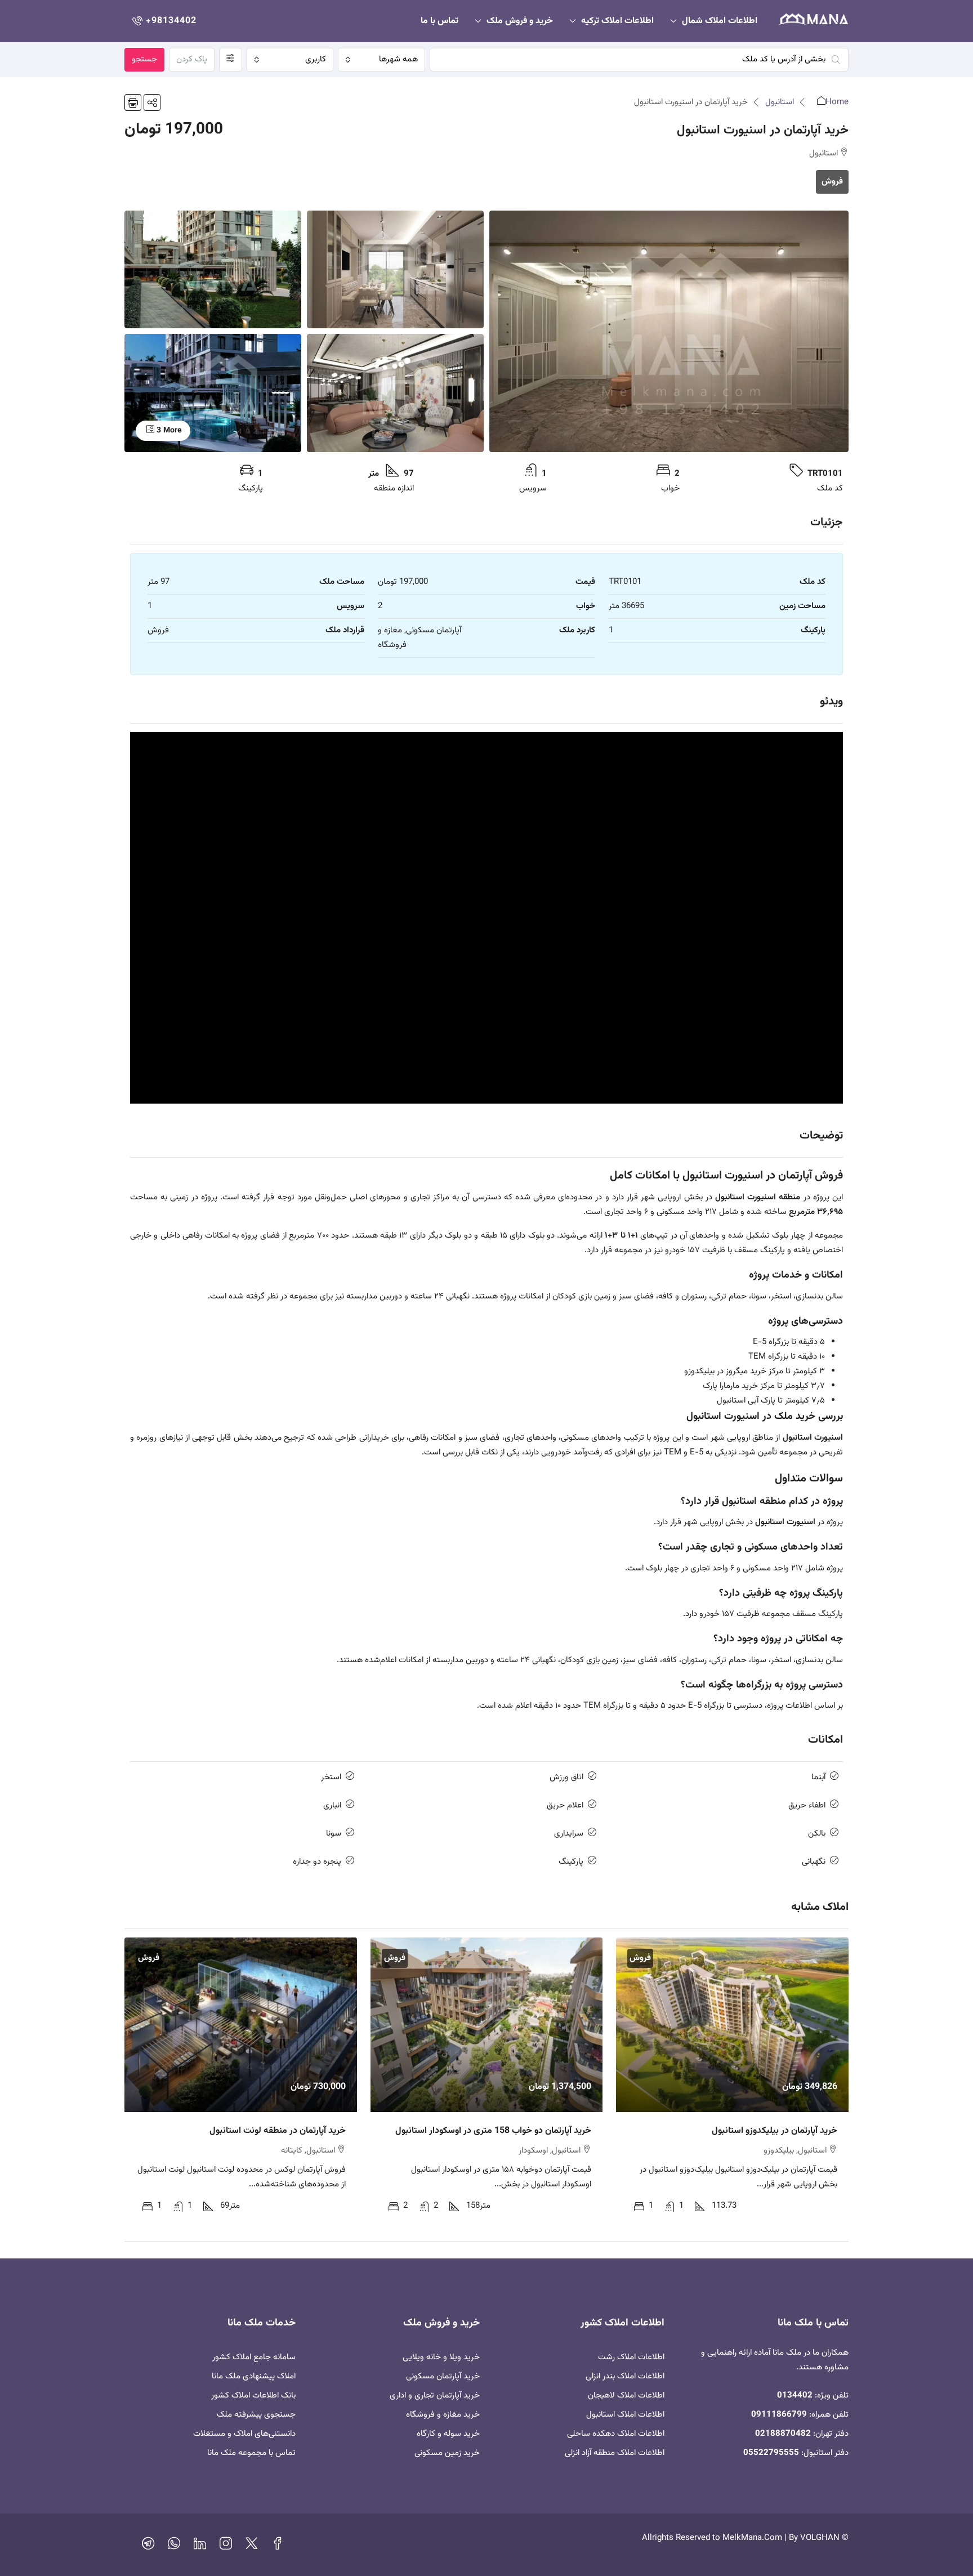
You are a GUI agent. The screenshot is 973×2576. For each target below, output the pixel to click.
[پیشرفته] (231, 60)
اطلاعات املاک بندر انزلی (625, 2376)
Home (837, 102)
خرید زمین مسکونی (447, 2453)
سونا (334, 1834)
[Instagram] (226, 2546)
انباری (332, 1805)
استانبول (780, 102)
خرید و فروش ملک (520, 21)
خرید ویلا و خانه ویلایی (441, 2357)
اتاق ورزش (566, 1777)
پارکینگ (571, 1862)
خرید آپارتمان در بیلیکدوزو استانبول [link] (775, 2131)
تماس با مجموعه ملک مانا (251, 2453)
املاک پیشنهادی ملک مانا (254, 2376)
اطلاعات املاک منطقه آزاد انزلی (615, 2453)
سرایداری (569, 1834)
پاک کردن (192, 59)
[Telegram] (148, 2546)
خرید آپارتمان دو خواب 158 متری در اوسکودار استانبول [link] (493, 2131)
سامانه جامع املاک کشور (254, 2357)
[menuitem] (163, 21)
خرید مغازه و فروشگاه (443, 2415)
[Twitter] (252, 2546)
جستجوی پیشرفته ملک (256, 2415)
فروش (832, 182)
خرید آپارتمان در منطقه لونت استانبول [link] (278, 2131)
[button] (152, 102)
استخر (331, 1777)
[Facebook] (278, 2546)
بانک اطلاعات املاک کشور (253, 2396)
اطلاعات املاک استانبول (625, 2415)
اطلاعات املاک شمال (720, 21)
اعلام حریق (565, 1805)
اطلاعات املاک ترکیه (617, 21)
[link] (732, 2024)
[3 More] (213, 393)
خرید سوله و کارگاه (448, 2434)
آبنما (818, 1777)
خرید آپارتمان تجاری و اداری (435, 2396)
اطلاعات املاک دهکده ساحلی (616, 2434)
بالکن (817, 1834)
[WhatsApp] (174, 2546)
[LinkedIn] (200, 2546)
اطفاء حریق (807, 1805)
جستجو (144, 59)
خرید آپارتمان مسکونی (443, 2376)
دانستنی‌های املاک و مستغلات (244, 2434)
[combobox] (381, 60)
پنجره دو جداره (317, 1862)
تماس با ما (439, 21)
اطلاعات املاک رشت (631, 2357)
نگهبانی (814, 1862)
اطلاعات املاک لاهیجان (626, 2396)
